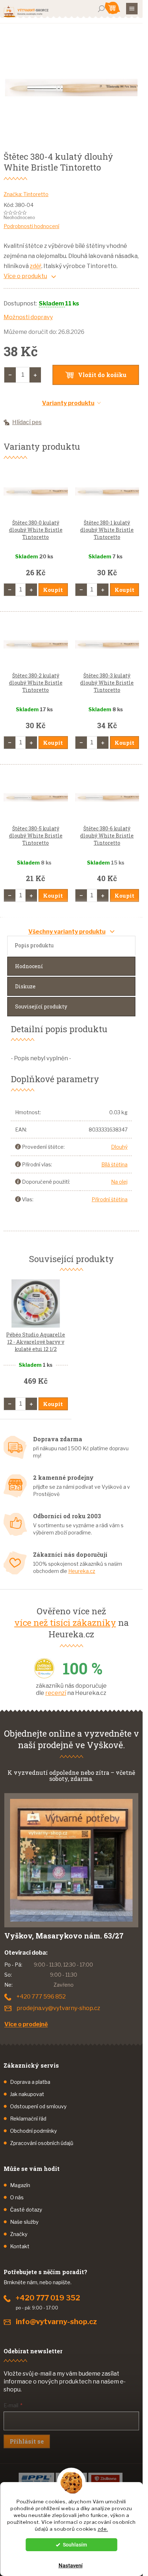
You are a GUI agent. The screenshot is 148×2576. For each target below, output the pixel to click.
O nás (17, 2197)
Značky (19, 2234)
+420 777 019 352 (48, 2298)
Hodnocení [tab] (29, 966)
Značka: (26, 194)
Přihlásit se (27, 2441)
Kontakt (20, 2246)
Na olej (119, 1182)
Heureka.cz (82, 1571)
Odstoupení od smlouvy (38, 2106)
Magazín (20, 2185)
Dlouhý (119, 1147)
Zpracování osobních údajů (42, 2143)
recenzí (56, 1693)
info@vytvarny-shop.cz (56, 2322)
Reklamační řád (28, 2119)
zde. (103, 2529)
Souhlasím (75, 2545)
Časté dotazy (26, 2210)
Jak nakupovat (27, 2094)
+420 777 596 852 (41, 1997)
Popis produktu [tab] (34, 945)
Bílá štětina (114, 1164)
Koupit (53, 590)
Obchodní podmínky (33, 2131)
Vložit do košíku (102, 375)
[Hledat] (101, 9)
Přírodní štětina (110, 1199)
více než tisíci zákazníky (65, 1623)
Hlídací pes (27, 422)
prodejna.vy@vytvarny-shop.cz (58, 2008)
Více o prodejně (26, 2024)
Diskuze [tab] (25, 986)
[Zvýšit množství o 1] (35, 375)
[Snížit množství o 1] (10, 375)
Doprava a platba (30, 2082)
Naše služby (24, 2222)
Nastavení (71, 2566)
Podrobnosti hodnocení (31, 226)
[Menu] (132, 9)
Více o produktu (25, 276)
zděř (36, 266)
